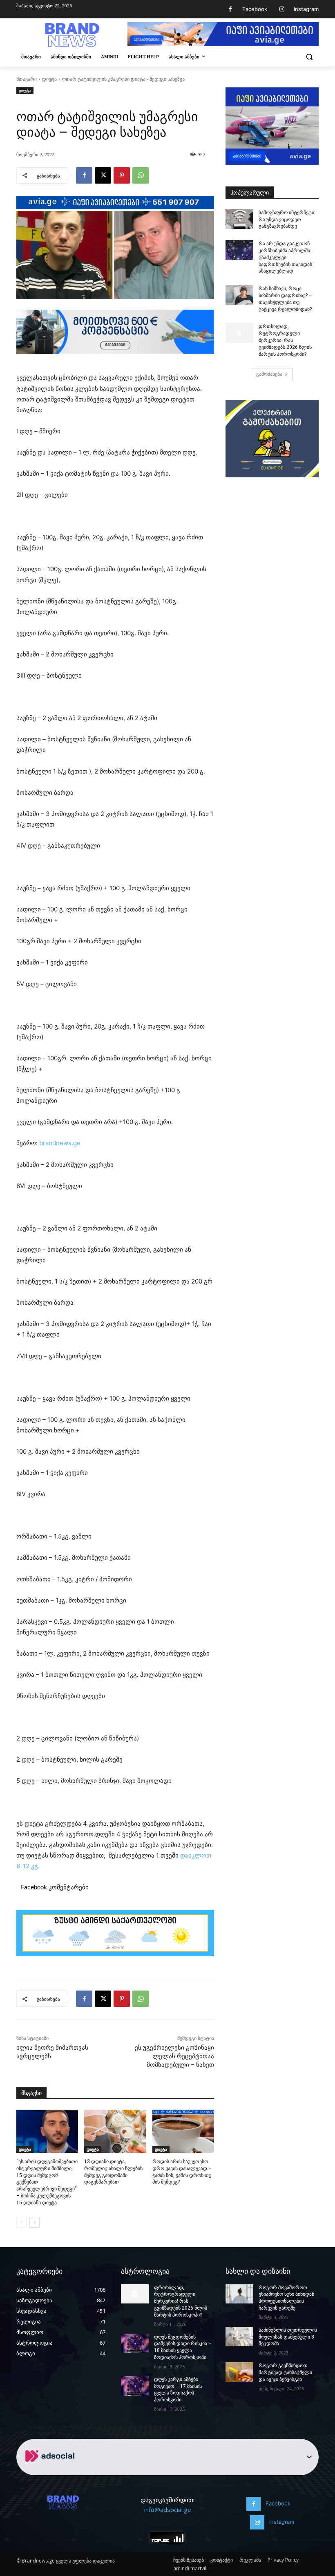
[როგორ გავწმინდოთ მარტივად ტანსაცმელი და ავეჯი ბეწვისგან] (239, 2372)
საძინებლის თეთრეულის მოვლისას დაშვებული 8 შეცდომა (288, 2337)
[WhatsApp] (141, 175)
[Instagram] (282, 9)
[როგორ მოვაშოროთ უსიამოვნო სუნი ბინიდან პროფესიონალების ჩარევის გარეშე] (239, 2294)
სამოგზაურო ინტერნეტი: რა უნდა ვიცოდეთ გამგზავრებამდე (287, 219)
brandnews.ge (60, 1143)
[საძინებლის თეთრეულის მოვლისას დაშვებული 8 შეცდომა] (239, 2337)
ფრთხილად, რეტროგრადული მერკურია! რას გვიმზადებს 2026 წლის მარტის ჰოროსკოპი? (285, 340)
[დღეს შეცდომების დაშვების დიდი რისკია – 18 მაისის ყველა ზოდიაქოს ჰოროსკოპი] (135, 2343)
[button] (309, 57)
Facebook (255, 9)
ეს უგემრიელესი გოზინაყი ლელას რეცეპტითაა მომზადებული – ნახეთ (174, 2056)
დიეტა (49, 79)
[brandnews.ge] (72, 35)
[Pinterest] (122, 175)
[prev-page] (21, 2222)
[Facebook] (230, 9)
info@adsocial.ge (168, 2509)
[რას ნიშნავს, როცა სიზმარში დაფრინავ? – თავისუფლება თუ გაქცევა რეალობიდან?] (239, 295)
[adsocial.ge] (51, 2471)
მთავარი (27, 79)
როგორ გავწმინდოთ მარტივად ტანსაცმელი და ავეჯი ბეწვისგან (285, 2372)
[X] (103, 175)
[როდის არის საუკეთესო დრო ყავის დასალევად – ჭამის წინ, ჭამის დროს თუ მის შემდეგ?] (183, 2131)
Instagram (306, 9)
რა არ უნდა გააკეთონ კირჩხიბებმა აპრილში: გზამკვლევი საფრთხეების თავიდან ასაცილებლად (285, 257)
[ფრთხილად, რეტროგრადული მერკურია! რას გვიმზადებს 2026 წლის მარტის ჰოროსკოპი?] (239, 333)
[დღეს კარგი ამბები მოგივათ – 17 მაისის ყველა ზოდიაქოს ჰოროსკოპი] (135, 2386)
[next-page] (35, 2222)
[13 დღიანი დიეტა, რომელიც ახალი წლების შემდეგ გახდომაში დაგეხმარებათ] (115, 2131)
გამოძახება (269, 374)
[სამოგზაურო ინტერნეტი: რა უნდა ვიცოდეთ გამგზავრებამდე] (239, 219)
